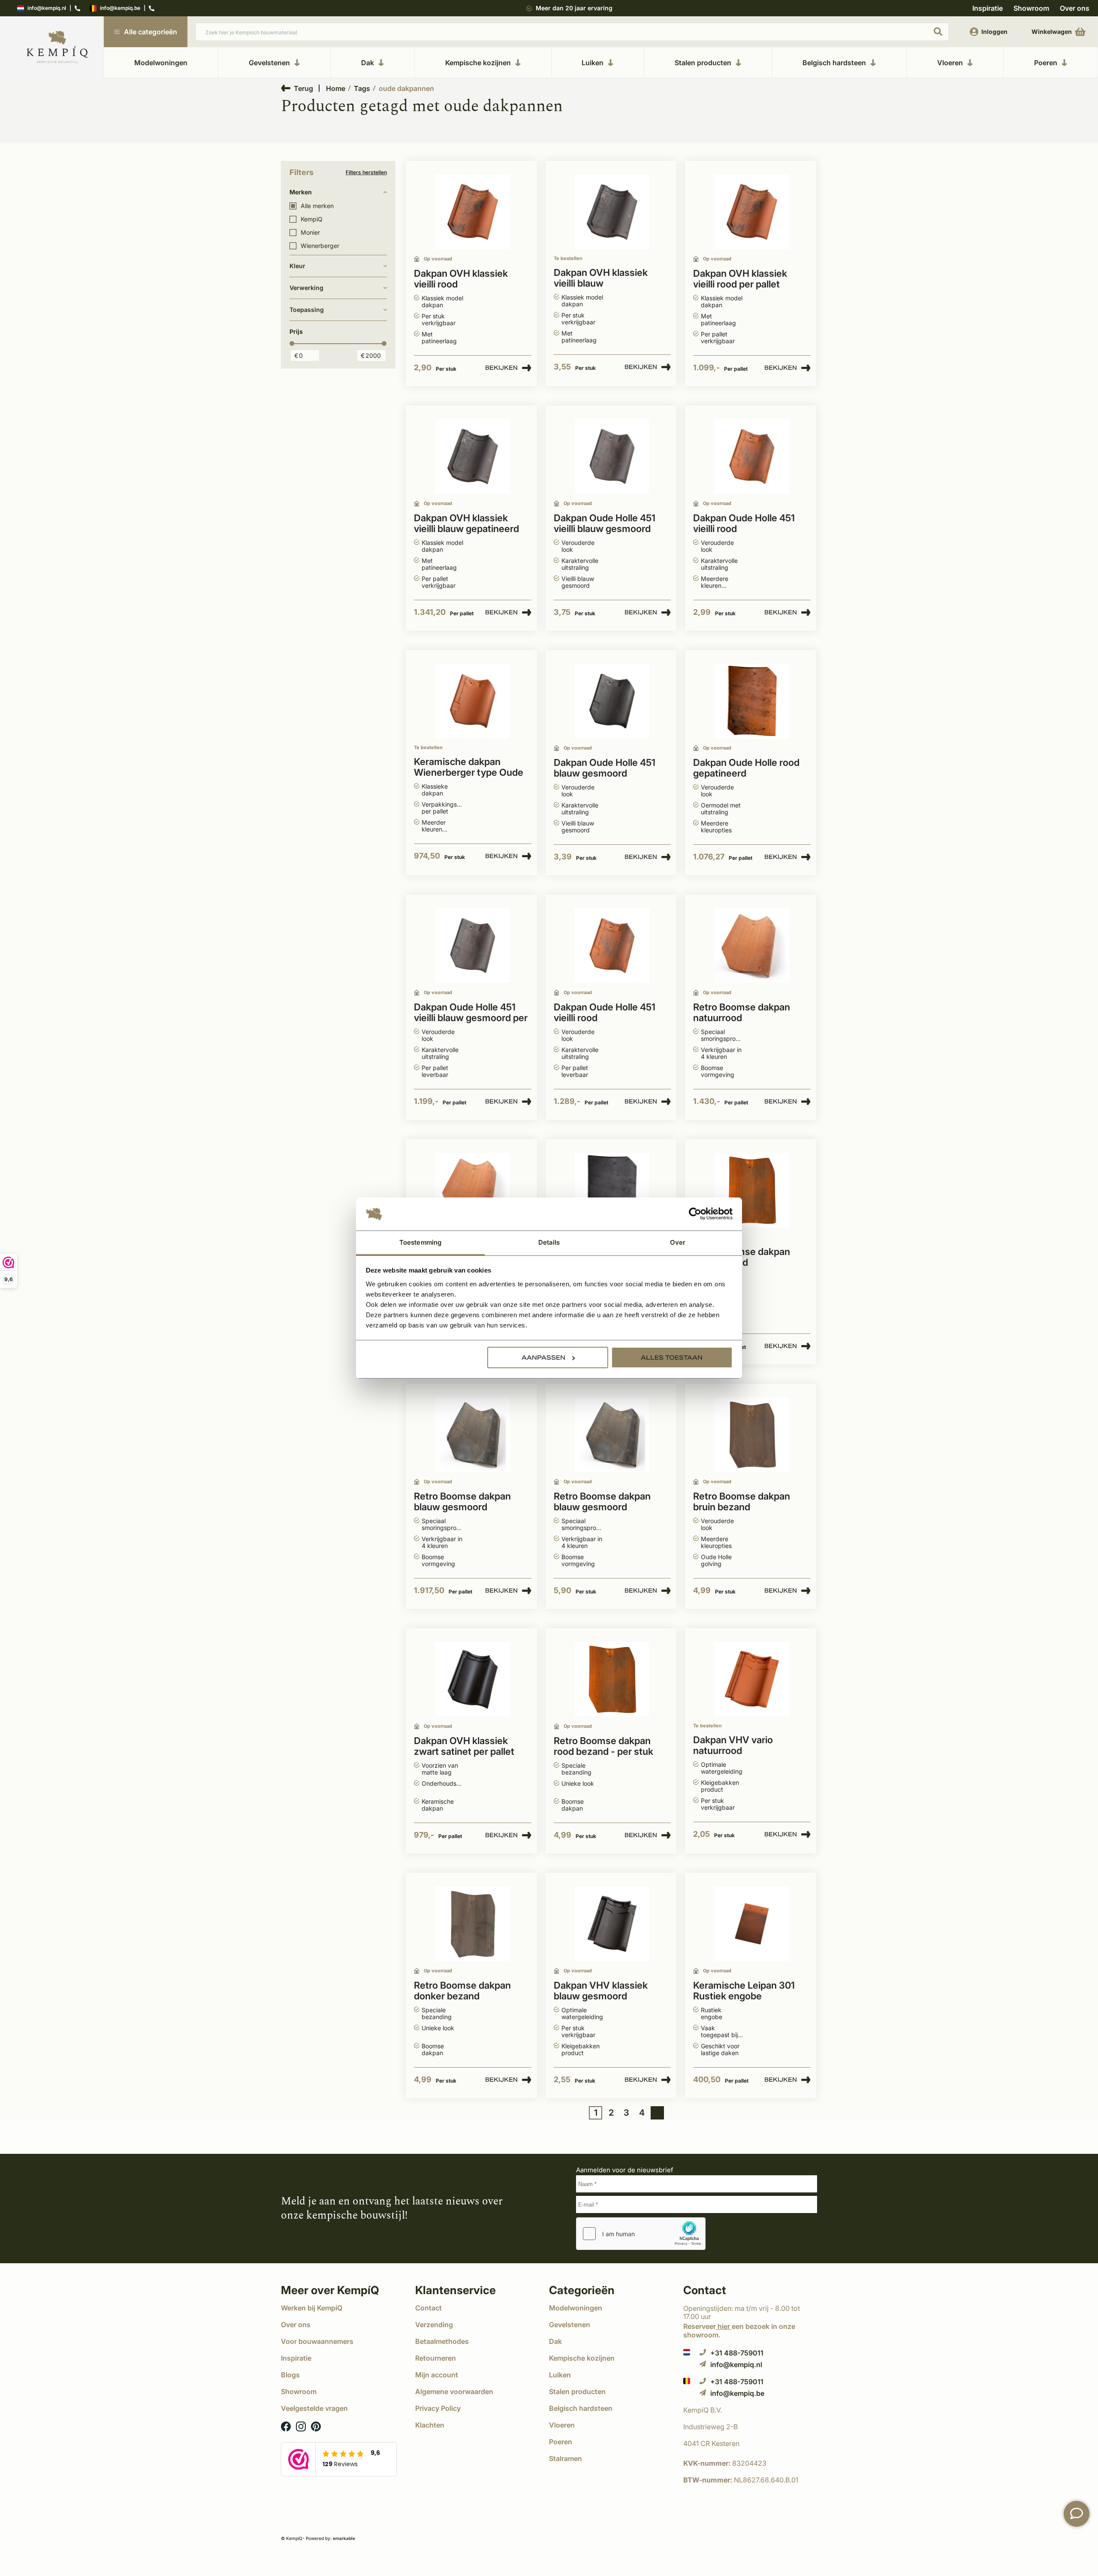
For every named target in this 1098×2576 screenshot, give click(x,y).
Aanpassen (543, 1358)
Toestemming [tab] (420, 1242)
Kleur (297, 266)
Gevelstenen (269, 63)
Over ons (1075, 8)
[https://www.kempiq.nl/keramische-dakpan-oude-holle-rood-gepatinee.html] (752, 701)
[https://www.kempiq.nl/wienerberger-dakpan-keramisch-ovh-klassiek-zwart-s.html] (473, 1680)
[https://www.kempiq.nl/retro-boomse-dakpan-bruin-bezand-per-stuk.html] (752, 1435)
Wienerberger (320, 246)
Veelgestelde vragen (314, 2408)
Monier (310, 233)
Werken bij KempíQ (312, 2308)
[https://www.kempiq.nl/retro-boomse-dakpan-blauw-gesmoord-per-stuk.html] (612, 1435)
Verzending (434, 2325)
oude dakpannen (406, 88)
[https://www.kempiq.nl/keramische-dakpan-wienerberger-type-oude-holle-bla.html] (612, 457)
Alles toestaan (672, 1358)
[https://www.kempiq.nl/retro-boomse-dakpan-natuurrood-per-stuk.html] (473, 1190)
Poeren (1046, 63)
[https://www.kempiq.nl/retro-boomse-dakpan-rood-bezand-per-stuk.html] (612, 1680)
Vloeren (950, 63)
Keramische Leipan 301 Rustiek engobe (744, 1991)
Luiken (593, 63)
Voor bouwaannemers (317, 2341)
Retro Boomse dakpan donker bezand (462, 1991)
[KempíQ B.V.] (750, 2410)
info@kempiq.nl (47, 8)
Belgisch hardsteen (834, 63)
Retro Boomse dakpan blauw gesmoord (462, 1502)
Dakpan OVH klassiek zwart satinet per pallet (464, 1746)
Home (336, 88)
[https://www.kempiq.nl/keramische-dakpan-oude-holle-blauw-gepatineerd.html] (612, 1190)
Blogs (290, 2375)
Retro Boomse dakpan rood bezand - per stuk (603, 1746)
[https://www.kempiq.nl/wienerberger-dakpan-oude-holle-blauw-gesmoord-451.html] (473, 946)
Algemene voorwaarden (454, 2392)
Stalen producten (703, 63)
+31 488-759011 (737, 2353)
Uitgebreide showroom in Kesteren (574, 8)
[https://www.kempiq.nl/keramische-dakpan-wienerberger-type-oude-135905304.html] (752, 457)
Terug (303, 88)
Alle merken (317, 206)
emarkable (344, 2538)
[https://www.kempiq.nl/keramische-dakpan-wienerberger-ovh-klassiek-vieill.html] (473, 457)
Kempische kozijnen (478, 63)
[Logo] (57, 47)
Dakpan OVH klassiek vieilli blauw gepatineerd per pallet (466, 524)
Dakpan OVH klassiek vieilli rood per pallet (740, 279)
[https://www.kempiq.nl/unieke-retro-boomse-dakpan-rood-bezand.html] (752, 1190)
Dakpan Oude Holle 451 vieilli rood (744, 523)
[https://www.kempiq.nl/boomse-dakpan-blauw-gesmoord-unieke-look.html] (473, 1435)
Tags (362, 88)
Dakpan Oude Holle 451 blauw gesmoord (605, 768)
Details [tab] (549, 1242)
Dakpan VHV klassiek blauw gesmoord (601, 1991)
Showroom (1031, 8)
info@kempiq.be (120, 8)
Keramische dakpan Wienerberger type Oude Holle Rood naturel (469, 768)
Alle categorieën (151, 32)
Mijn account (437, 2375)
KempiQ (312, 219)
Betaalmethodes (442, 2341)
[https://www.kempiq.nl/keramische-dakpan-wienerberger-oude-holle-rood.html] (473, 701)
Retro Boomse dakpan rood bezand (742, 1257)
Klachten (430, 2425)
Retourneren (436, 2358)
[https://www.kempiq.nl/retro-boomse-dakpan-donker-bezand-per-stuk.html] (473, 1924)
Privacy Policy (438, 2408)
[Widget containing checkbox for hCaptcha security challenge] (641, 2234)
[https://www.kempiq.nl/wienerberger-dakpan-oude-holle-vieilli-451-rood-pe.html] (612, 946)
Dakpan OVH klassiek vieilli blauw (601, 278)
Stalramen (566, 2458)
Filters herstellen (366, 172)
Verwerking (306, 288)
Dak (368, 63)
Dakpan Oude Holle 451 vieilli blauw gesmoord (605, 523)
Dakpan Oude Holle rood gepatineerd (746, 768)
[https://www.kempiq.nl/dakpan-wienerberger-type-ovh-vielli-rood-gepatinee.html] (752, 212)
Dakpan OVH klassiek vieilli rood (461, 279)
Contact (428, 2308)
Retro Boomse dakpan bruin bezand (742, 1502)
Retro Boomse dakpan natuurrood (742, 1013)
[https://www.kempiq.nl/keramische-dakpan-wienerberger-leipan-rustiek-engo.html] (752, 1924)
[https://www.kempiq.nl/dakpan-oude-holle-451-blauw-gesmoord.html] (612, 701)
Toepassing (307, 310)
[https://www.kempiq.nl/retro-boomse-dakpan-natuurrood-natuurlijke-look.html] (752, 946)
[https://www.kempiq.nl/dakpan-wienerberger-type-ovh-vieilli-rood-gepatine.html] (473, 212)
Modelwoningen (161, 63)
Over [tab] (678, 1242)
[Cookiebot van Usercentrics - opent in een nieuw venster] (695, 1214)
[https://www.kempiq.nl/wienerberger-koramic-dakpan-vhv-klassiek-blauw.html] (612, 1924)
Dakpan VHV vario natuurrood (733, 1745)
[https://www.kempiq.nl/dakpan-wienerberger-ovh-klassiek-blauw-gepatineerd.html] (612, 212)
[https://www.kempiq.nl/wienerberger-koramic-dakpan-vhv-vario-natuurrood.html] (752, 1680)
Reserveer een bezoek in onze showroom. (739, 2330)
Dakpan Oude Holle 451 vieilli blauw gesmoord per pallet (471, 1013)
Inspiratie (988, 8)
